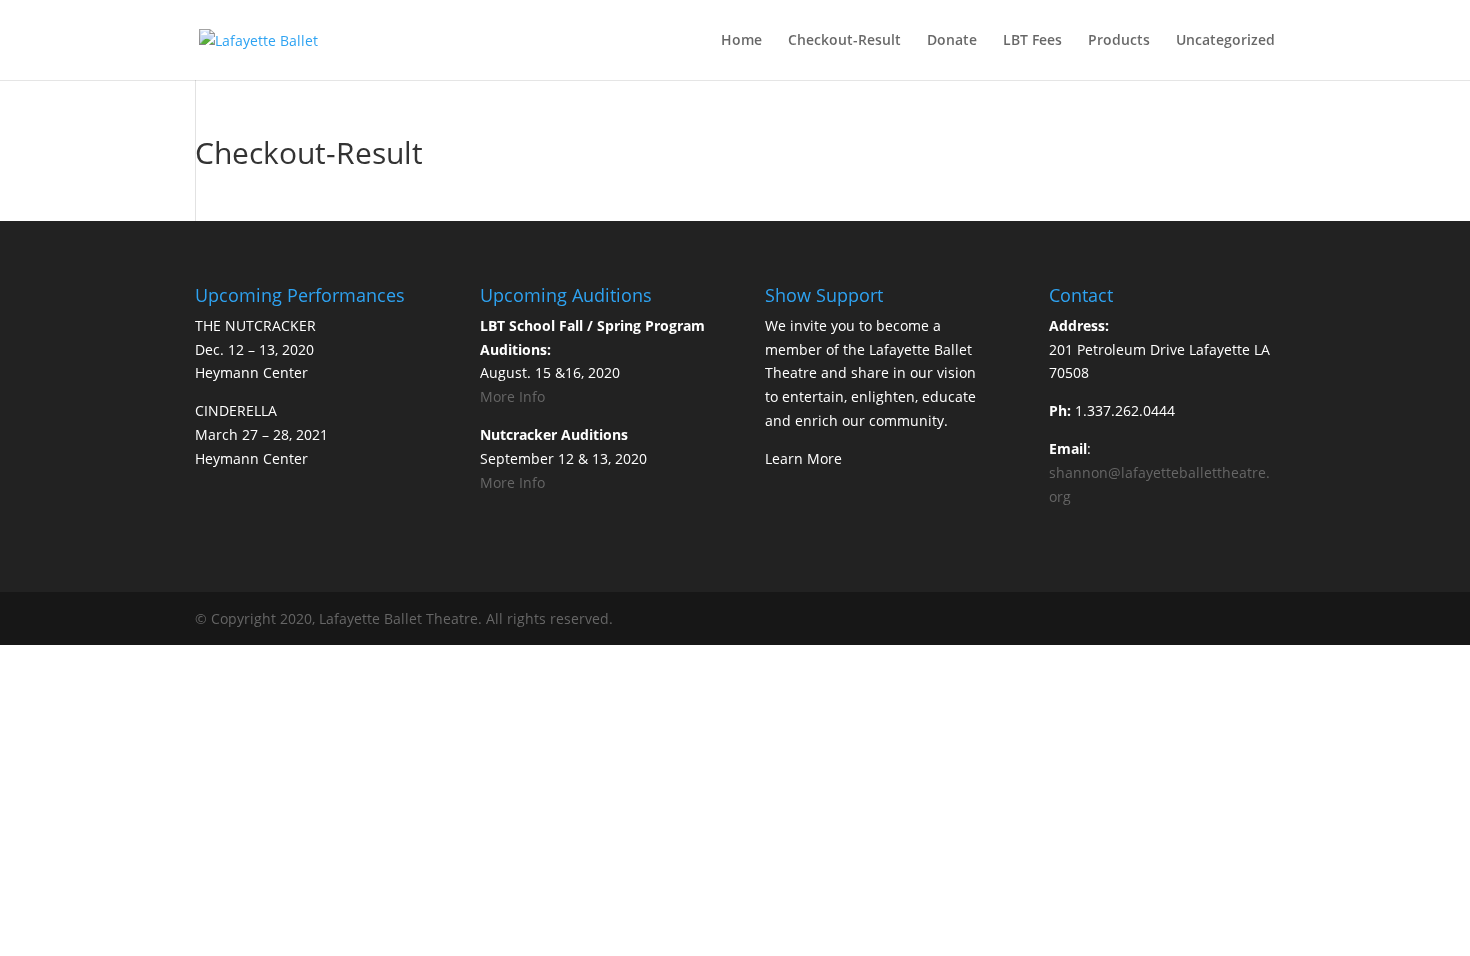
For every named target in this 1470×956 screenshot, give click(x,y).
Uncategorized (1225, 41)
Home (741, 41)
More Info (512, 396)
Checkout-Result (844, 41)
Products (1119, 41)
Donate (952, 41)
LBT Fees (1032, 41)
